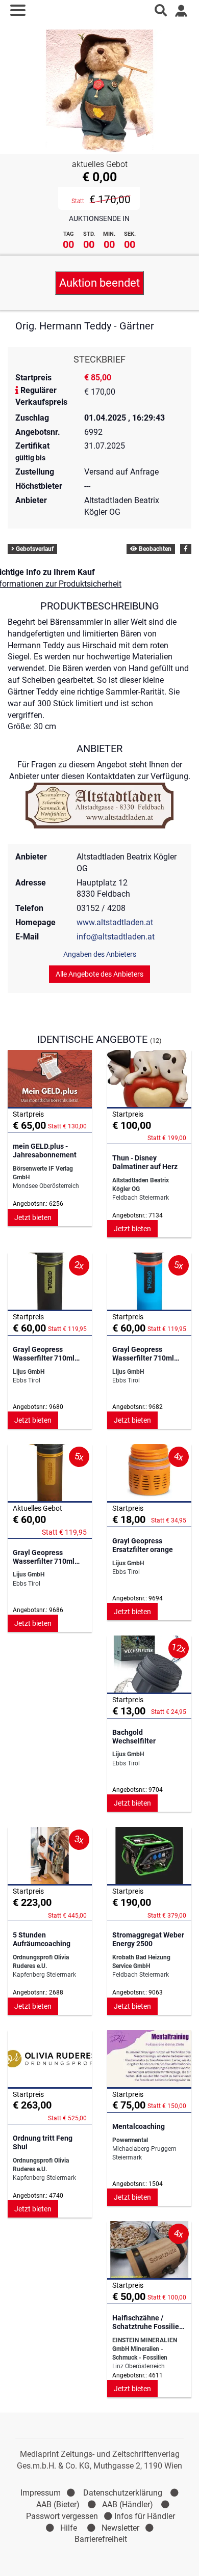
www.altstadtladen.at (115, 922)
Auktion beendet (99, 283)
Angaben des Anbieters (100, 954)
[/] (100, 10)
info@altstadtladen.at (116, 937)
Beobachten (154, 549)
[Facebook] (186, 549)
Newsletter (120, 2528)
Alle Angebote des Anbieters (99, 974)
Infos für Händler (145, 2516)
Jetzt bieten (33, 1217)
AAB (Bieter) (58, 2504)
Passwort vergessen (62, 2516)
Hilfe (69, 2528)
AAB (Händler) (128, 2504)
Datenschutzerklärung (123, 2493)
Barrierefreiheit (101, 2539)
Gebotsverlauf (34, 549)
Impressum (41, 2493)
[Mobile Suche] (161, 10)
